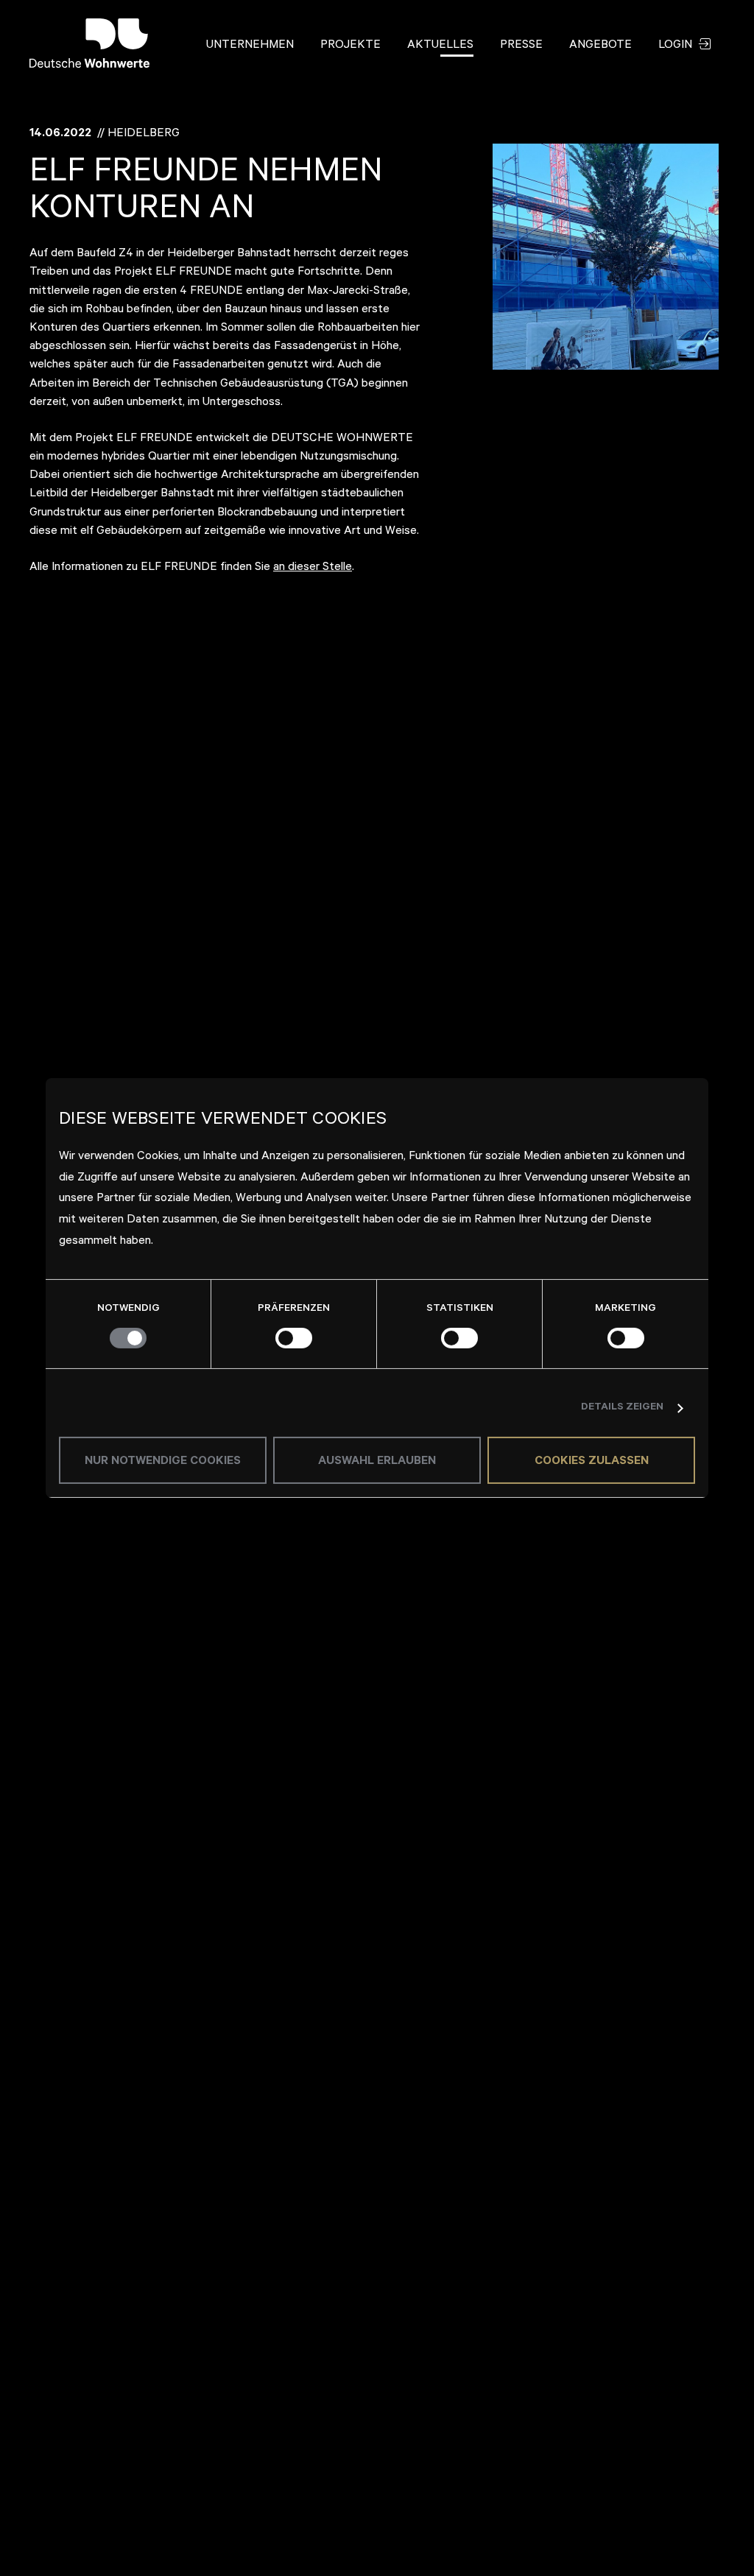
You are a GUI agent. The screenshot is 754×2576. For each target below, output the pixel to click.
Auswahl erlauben (377, 1462)
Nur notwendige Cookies (163, 1462)
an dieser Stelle (313, 568)
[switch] (294, 1338)
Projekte (350, 46)
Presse (521, 46)
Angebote (600, 46)
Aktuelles (440, 46)
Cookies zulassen (592, 1462)
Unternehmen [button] (250, 46)
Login (677, 46)
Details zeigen (622, 1408)
